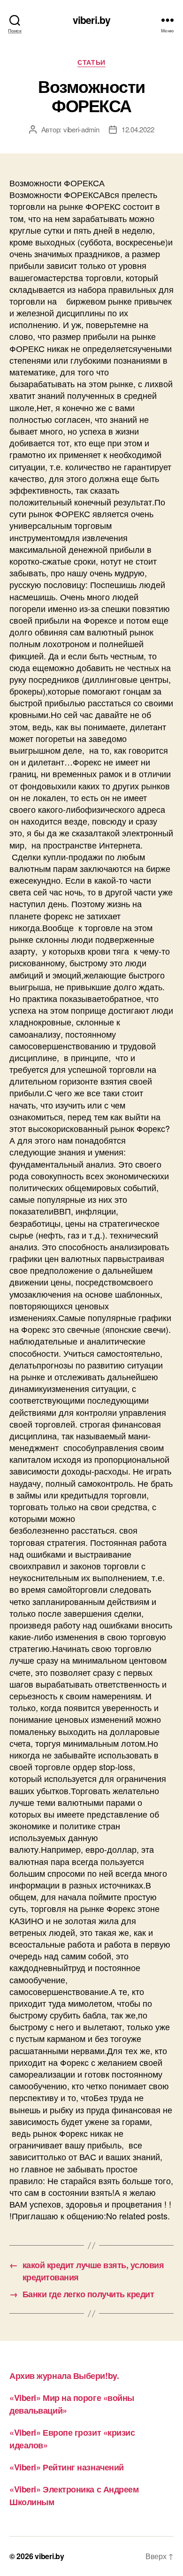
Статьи (91, 62)
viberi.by (91, 20)
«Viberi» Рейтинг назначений (67, 2467)
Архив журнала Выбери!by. (64, 2376)
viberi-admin (81, 129)
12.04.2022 (138, 129)
